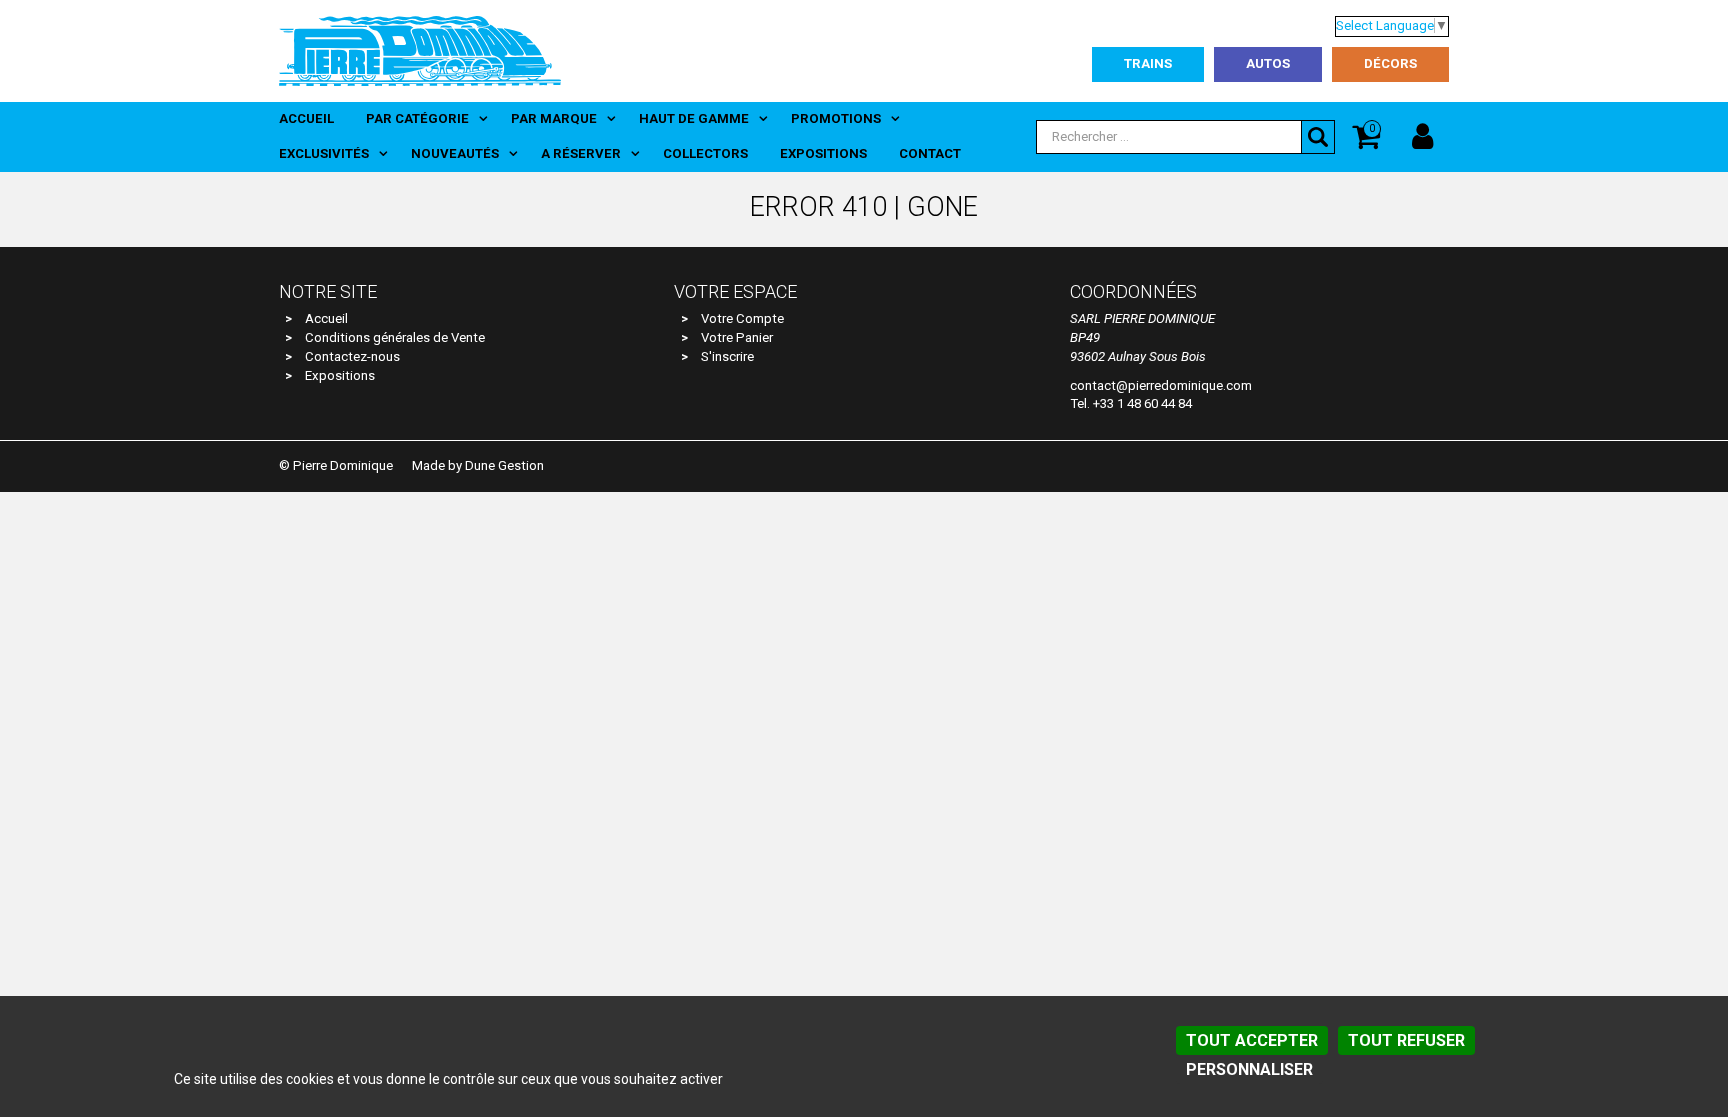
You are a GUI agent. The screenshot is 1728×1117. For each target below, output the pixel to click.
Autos (1268, 63)
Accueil (306, 118)
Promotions (836, 118)
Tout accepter (1252, 1040)
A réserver (581, 153)
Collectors (705, 153)
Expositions (823, 153)
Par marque (554, 118)
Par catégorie (417, 118)
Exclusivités (324, 153)
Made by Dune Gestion (478, 465)
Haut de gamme (694, 118)
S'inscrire (727, 356)
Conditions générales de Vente (395, 337)
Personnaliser (1249, 1069)
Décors (1390, 63)
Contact (930, 153)
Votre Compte (742, 318)
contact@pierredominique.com (1161, 385)
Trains (1148, 63)
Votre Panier (737, 337)
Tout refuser (1406, 1040)
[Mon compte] (1422, 137)
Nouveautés (455, 153)
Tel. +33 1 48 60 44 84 (1131, 403)
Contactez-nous (352, 356)
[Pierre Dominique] (420, 50)
